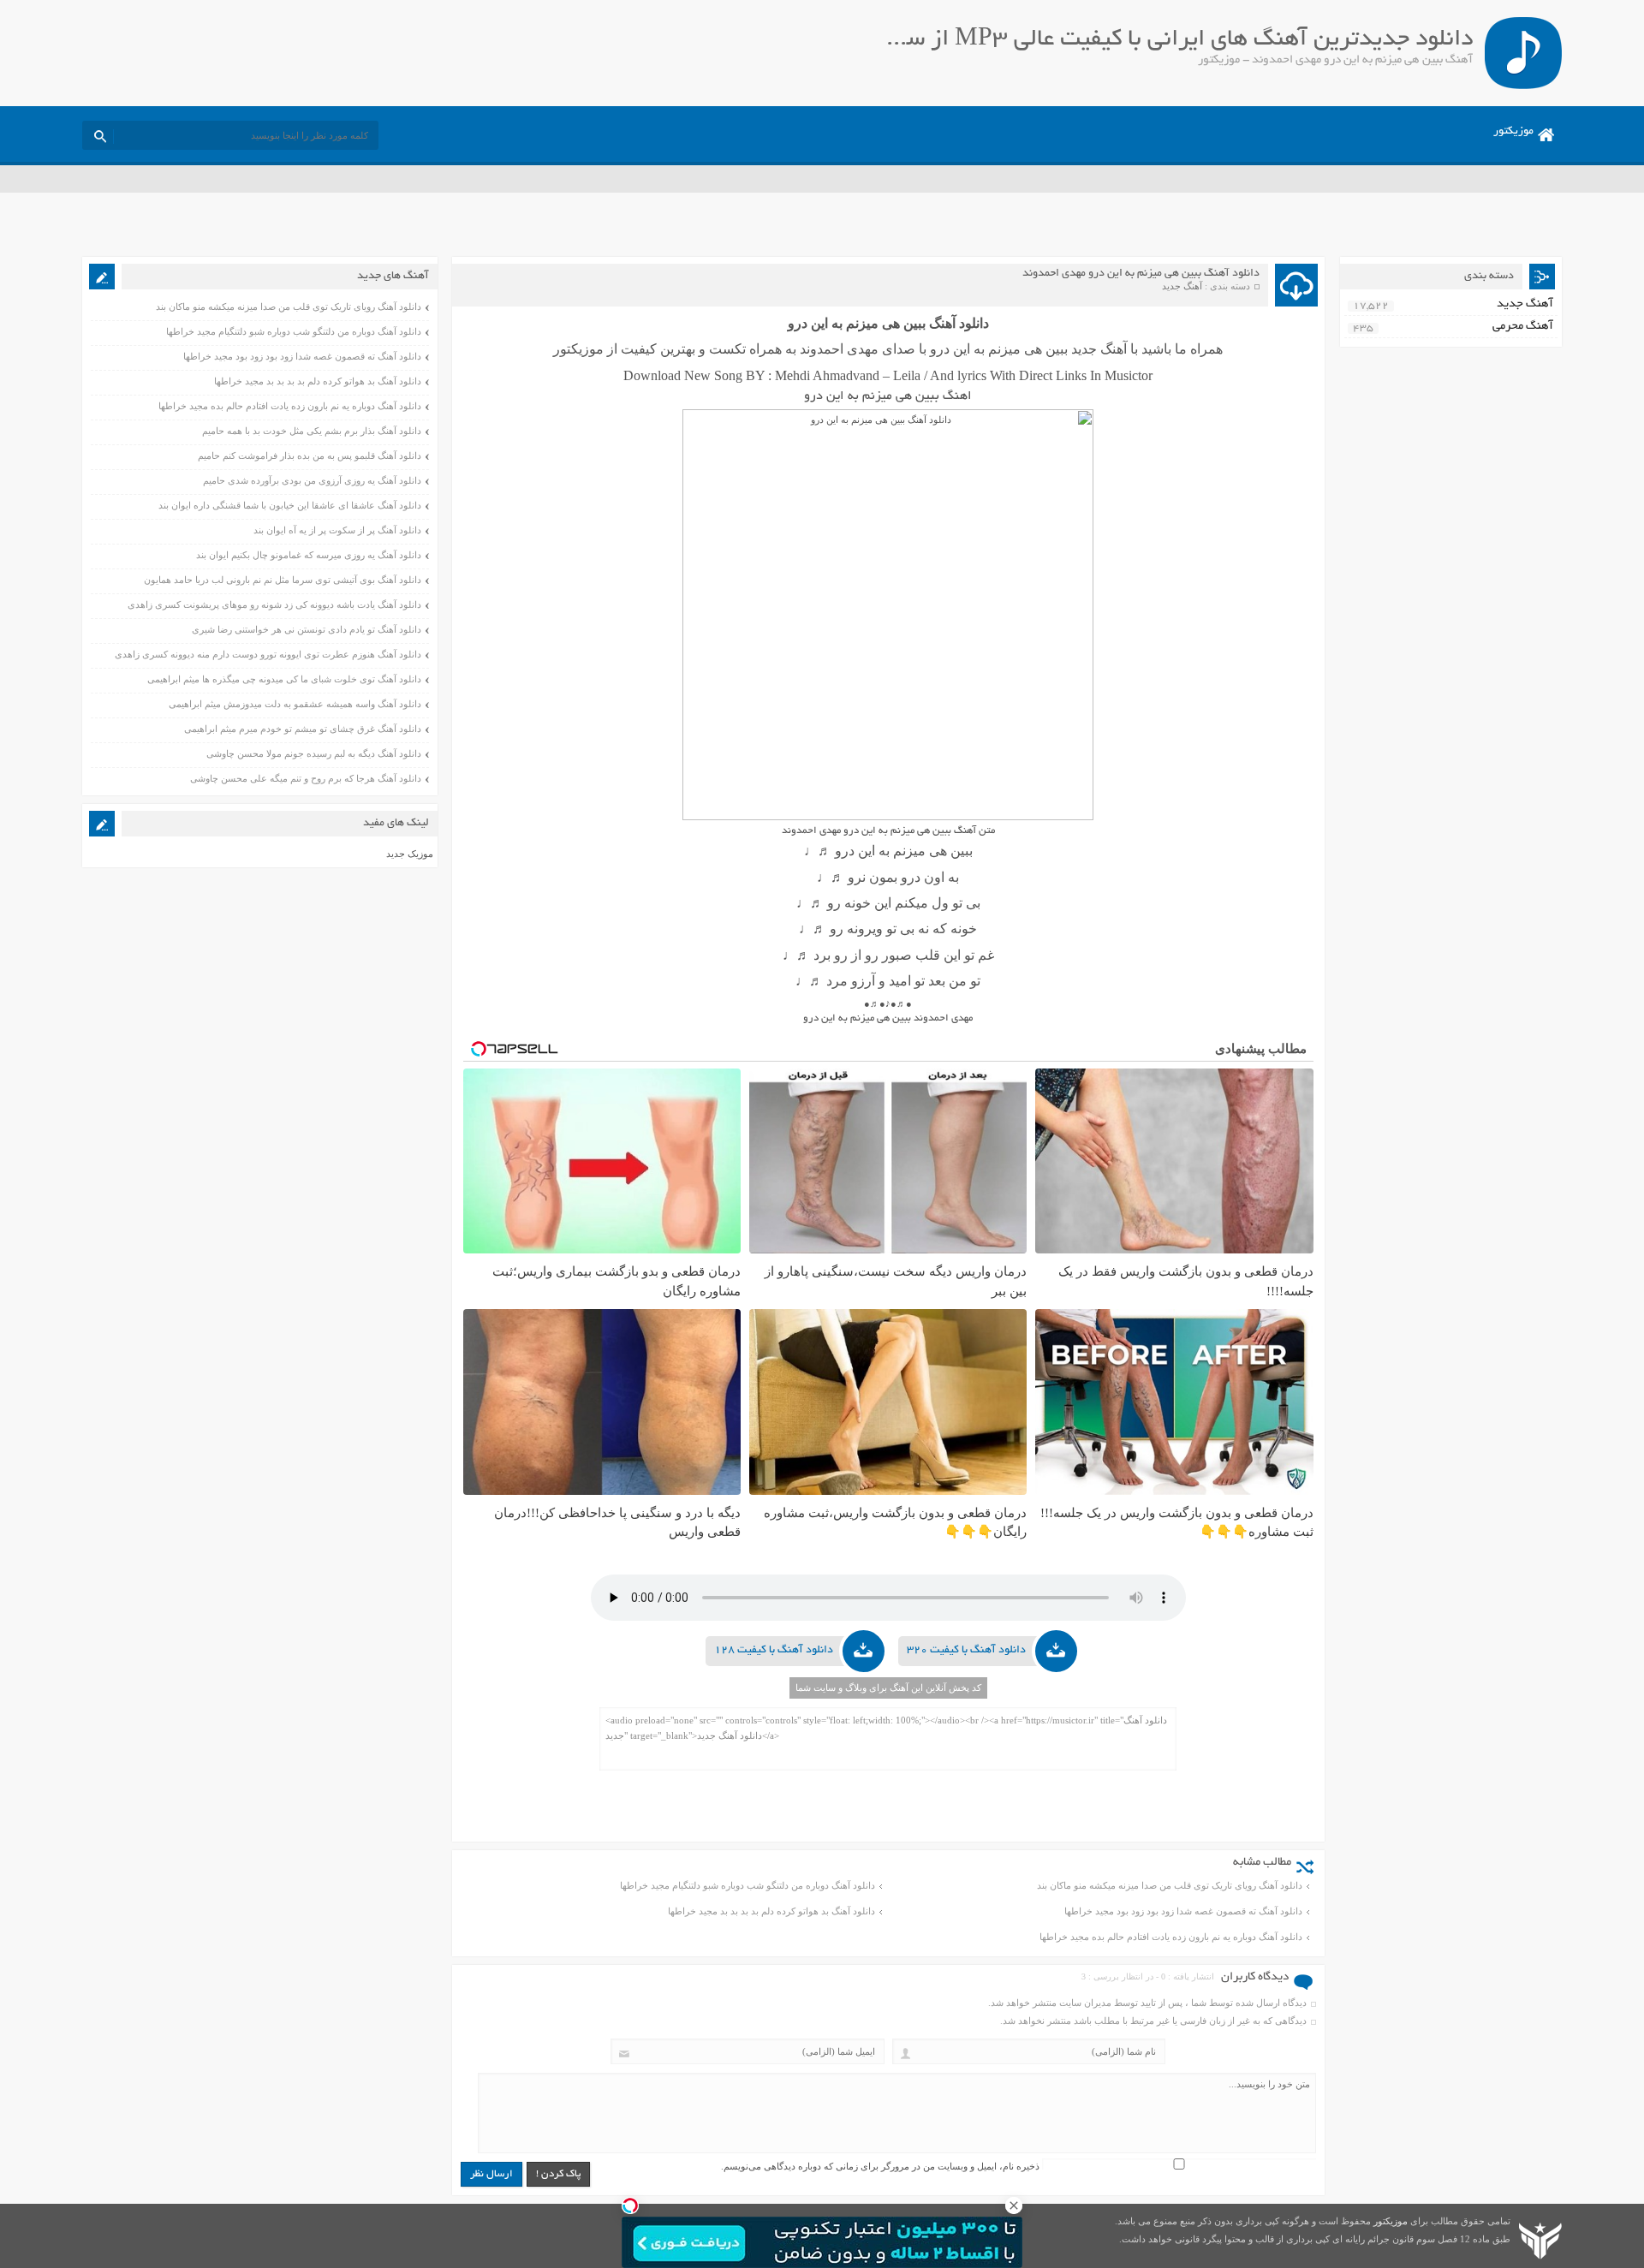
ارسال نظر (491, 2174)
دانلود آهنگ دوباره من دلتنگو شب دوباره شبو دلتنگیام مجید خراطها (748, 1885)
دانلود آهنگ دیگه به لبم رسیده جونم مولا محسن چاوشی (314, 753)
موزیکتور (1513, 132)
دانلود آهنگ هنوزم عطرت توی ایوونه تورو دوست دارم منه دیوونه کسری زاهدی (268, 654)
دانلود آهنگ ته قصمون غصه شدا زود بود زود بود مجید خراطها (1183, 1911)
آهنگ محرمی (1523, 327)
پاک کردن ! (558, 2174)
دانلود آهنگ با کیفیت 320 (966, 1651)
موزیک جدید (410, 854)
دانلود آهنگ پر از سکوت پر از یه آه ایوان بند (337, 530)
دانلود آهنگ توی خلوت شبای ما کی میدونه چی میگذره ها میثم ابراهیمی (284, 679)
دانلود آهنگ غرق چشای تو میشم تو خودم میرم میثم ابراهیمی (303, 729)
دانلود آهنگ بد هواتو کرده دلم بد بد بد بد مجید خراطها (771, 1911)
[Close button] (1014, 2205)
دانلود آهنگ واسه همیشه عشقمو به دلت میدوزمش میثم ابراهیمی (295, 704)
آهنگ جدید (1182, 286)
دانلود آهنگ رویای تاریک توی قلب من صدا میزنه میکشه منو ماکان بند (1170, 1885)
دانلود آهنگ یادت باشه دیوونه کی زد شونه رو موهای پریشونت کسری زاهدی (274, 604)
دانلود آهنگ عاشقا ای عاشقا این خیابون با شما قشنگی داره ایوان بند (290, 505)
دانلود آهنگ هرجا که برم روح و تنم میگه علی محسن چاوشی (306, 778)
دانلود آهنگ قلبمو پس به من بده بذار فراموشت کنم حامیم (310, 455)
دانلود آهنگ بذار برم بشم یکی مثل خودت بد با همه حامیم (312, 431)
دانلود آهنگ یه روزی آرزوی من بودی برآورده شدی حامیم (312, 480)
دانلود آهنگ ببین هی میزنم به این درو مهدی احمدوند (1141, 274)
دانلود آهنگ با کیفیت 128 (774, 1651)
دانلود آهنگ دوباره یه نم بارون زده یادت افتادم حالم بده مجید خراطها (1171, 1937)
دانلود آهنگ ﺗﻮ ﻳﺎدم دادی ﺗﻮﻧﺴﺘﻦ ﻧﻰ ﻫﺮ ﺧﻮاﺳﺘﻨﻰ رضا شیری (307, 629)
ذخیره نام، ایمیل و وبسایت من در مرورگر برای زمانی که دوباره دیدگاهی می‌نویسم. (880, 2166)
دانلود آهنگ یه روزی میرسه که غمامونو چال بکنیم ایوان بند (309, 555)
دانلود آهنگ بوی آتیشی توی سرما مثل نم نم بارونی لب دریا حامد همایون (283, 580)
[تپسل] (630, 2205)
